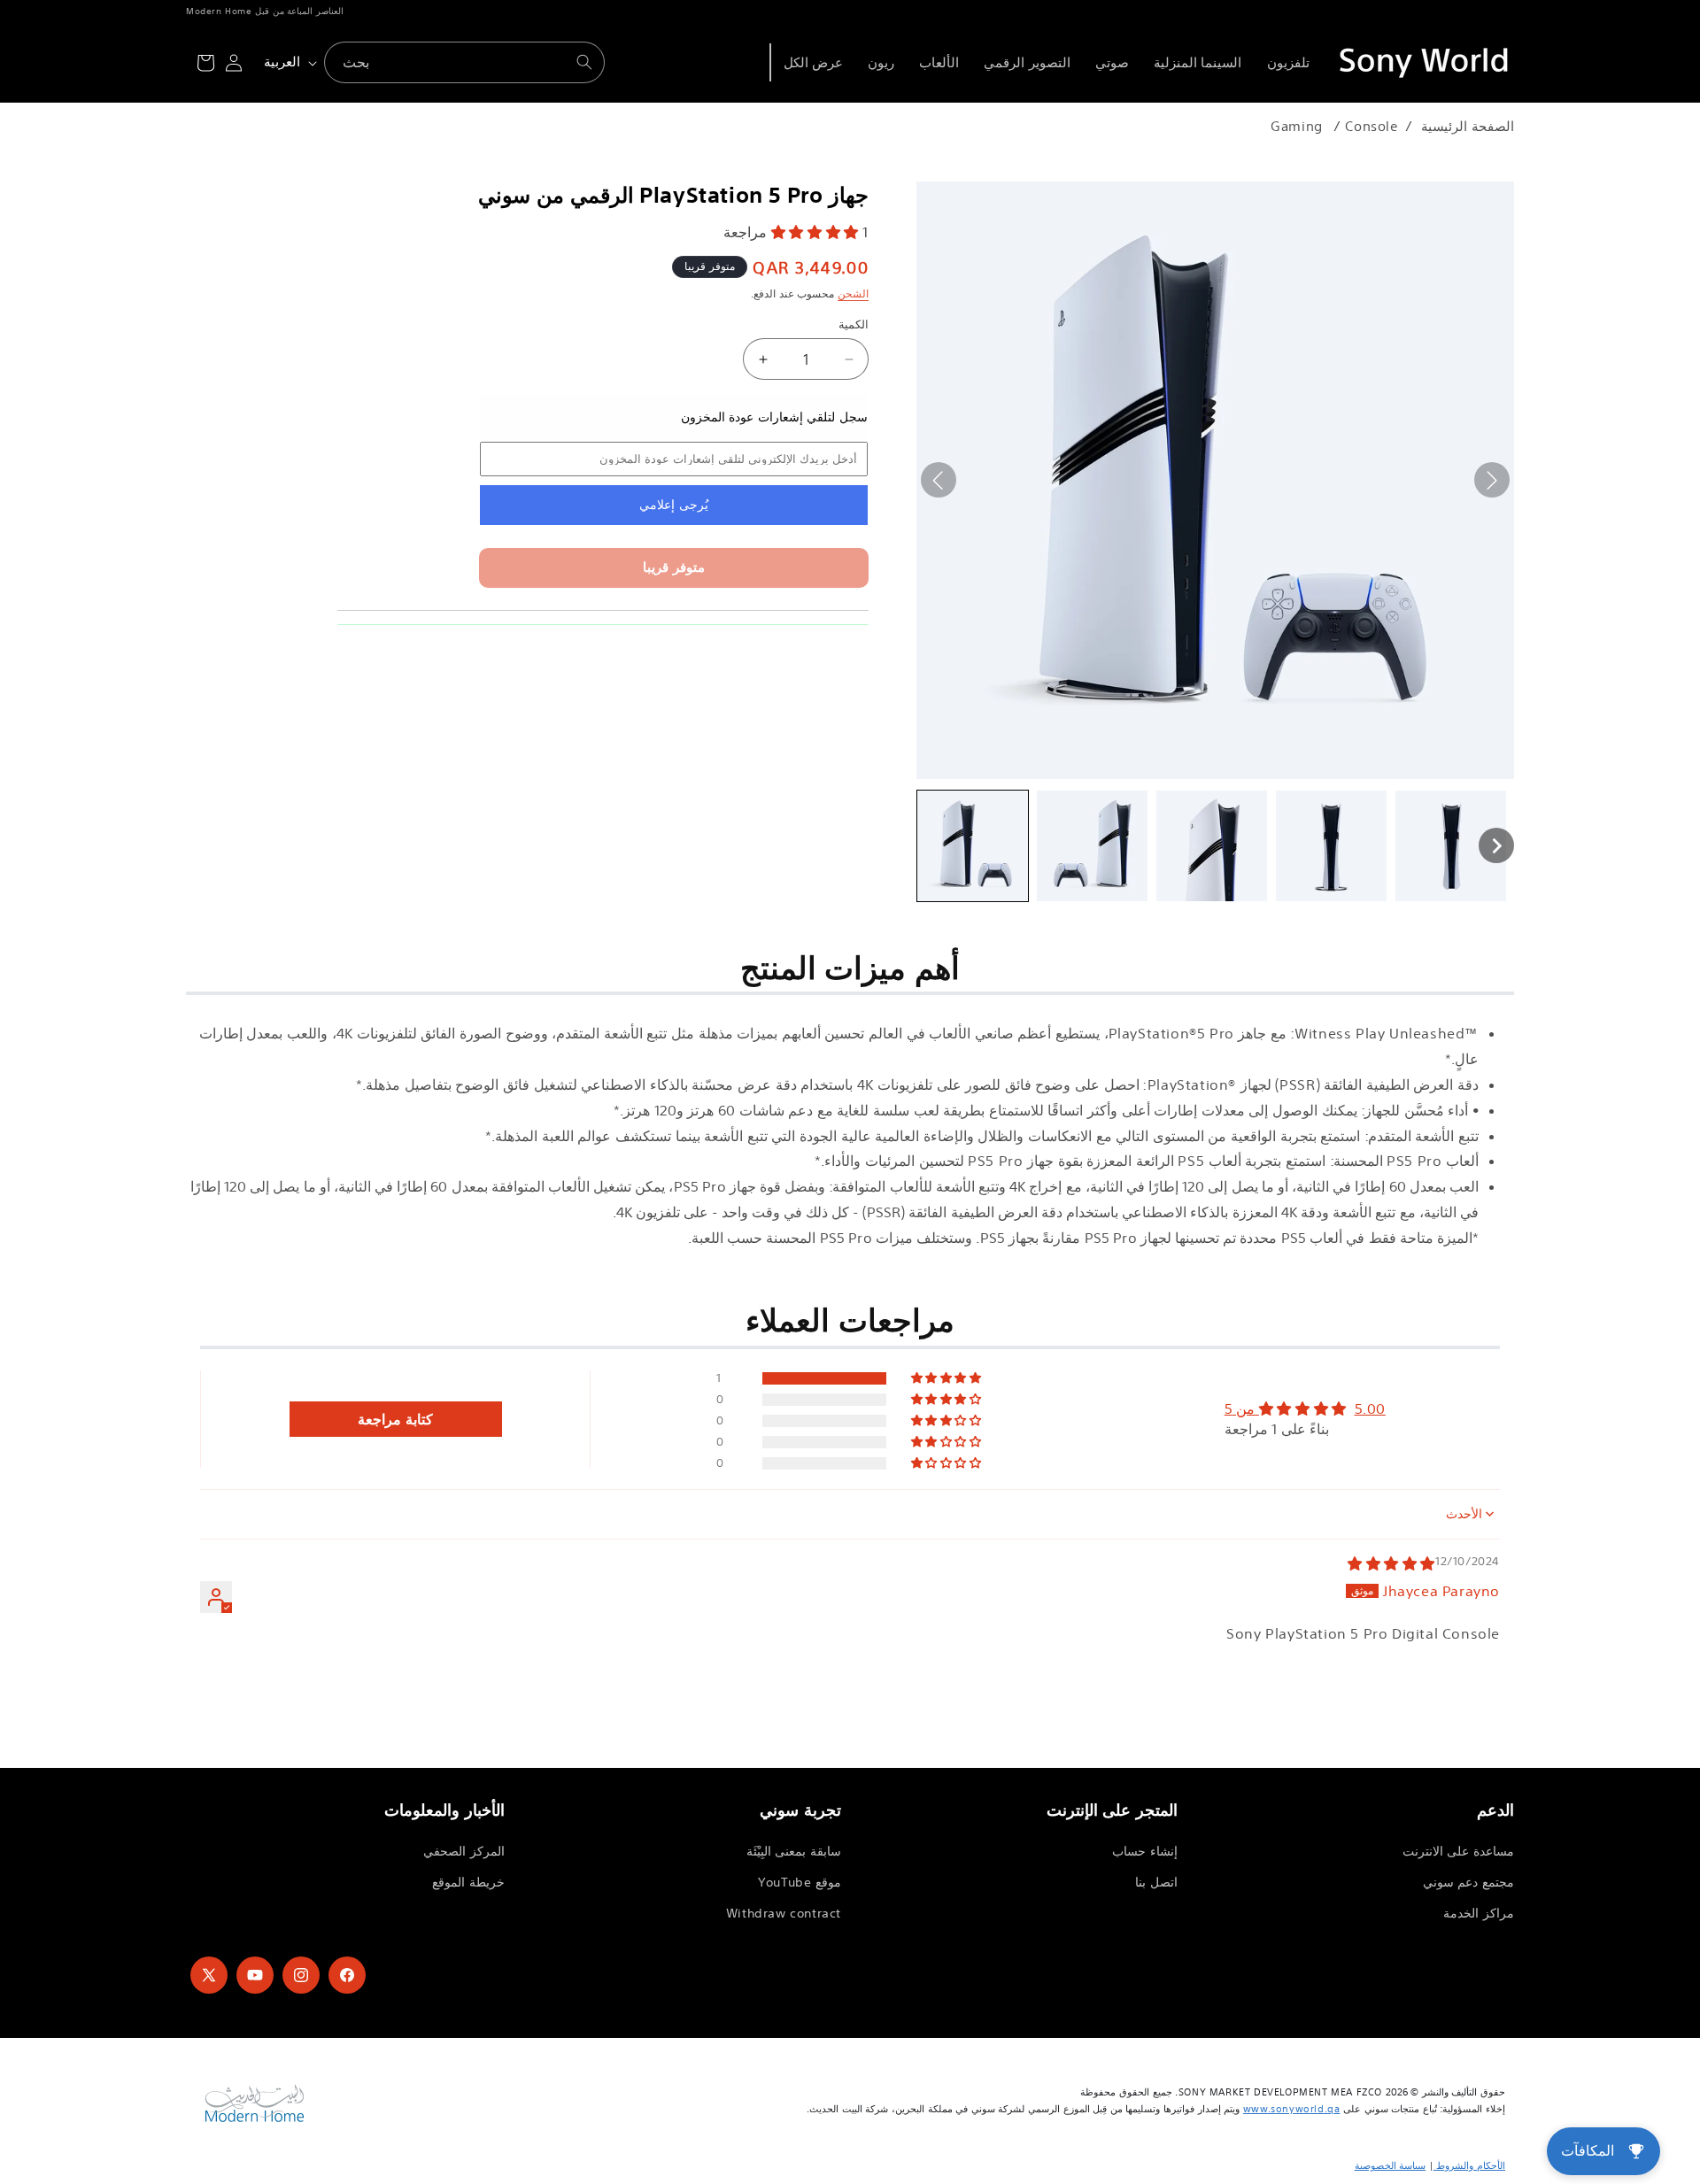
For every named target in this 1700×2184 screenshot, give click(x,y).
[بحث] (584, 62)
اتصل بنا (1156, 1882)
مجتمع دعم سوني (1468, 1882)
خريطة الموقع (468, 1882)
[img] (1391, 1563)
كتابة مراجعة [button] (395, 1419)
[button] (817, 232)
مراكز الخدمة (1479, 1913)
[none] (973, 846)
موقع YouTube (800, 1882)
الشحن (853, 293)
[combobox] (464, 62)
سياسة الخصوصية (1391, 2165)
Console (1372, 126)
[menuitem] (1288, 63)
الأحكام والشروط (1469, 2165)
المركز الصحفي (464, 1851)
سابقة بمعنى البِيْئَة (794, 1851)
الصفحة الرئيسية (1468, 126)
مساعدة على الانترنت (1458, 1851)
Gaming (1297, 126)
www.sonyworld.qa (1292, 2109)
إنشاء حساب (1145, 1851)
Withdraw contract (784, 1913)
